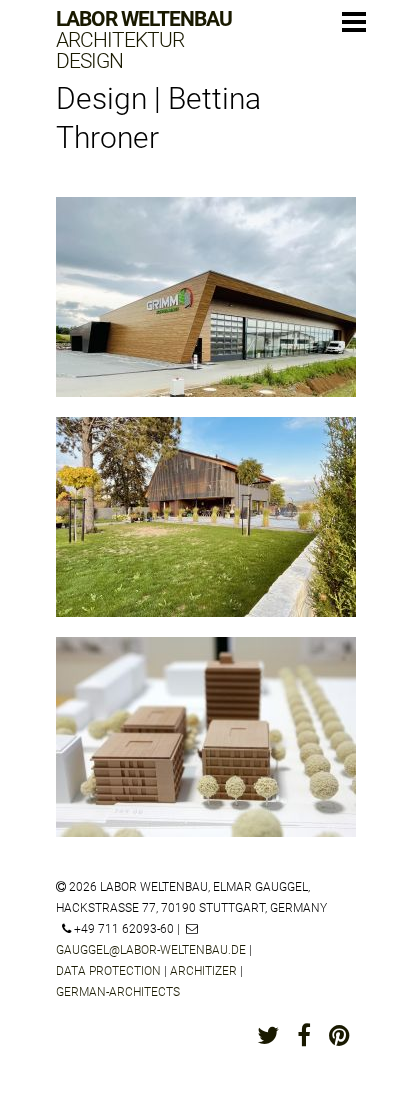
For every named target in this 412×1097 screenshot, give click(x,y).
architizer (203, 971)
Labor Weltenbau (144, 40)
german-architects (118, 992)
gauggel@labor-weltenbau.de (151, 950)
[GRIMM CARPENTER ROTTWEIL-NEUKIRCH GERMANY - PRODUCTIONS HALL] (206, 312)
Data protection (108, 971)
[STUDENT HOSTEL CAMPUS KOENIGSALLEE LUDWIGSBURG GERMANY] (206, 752)
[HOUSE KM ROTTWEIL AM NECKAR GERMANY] (206, 532)
